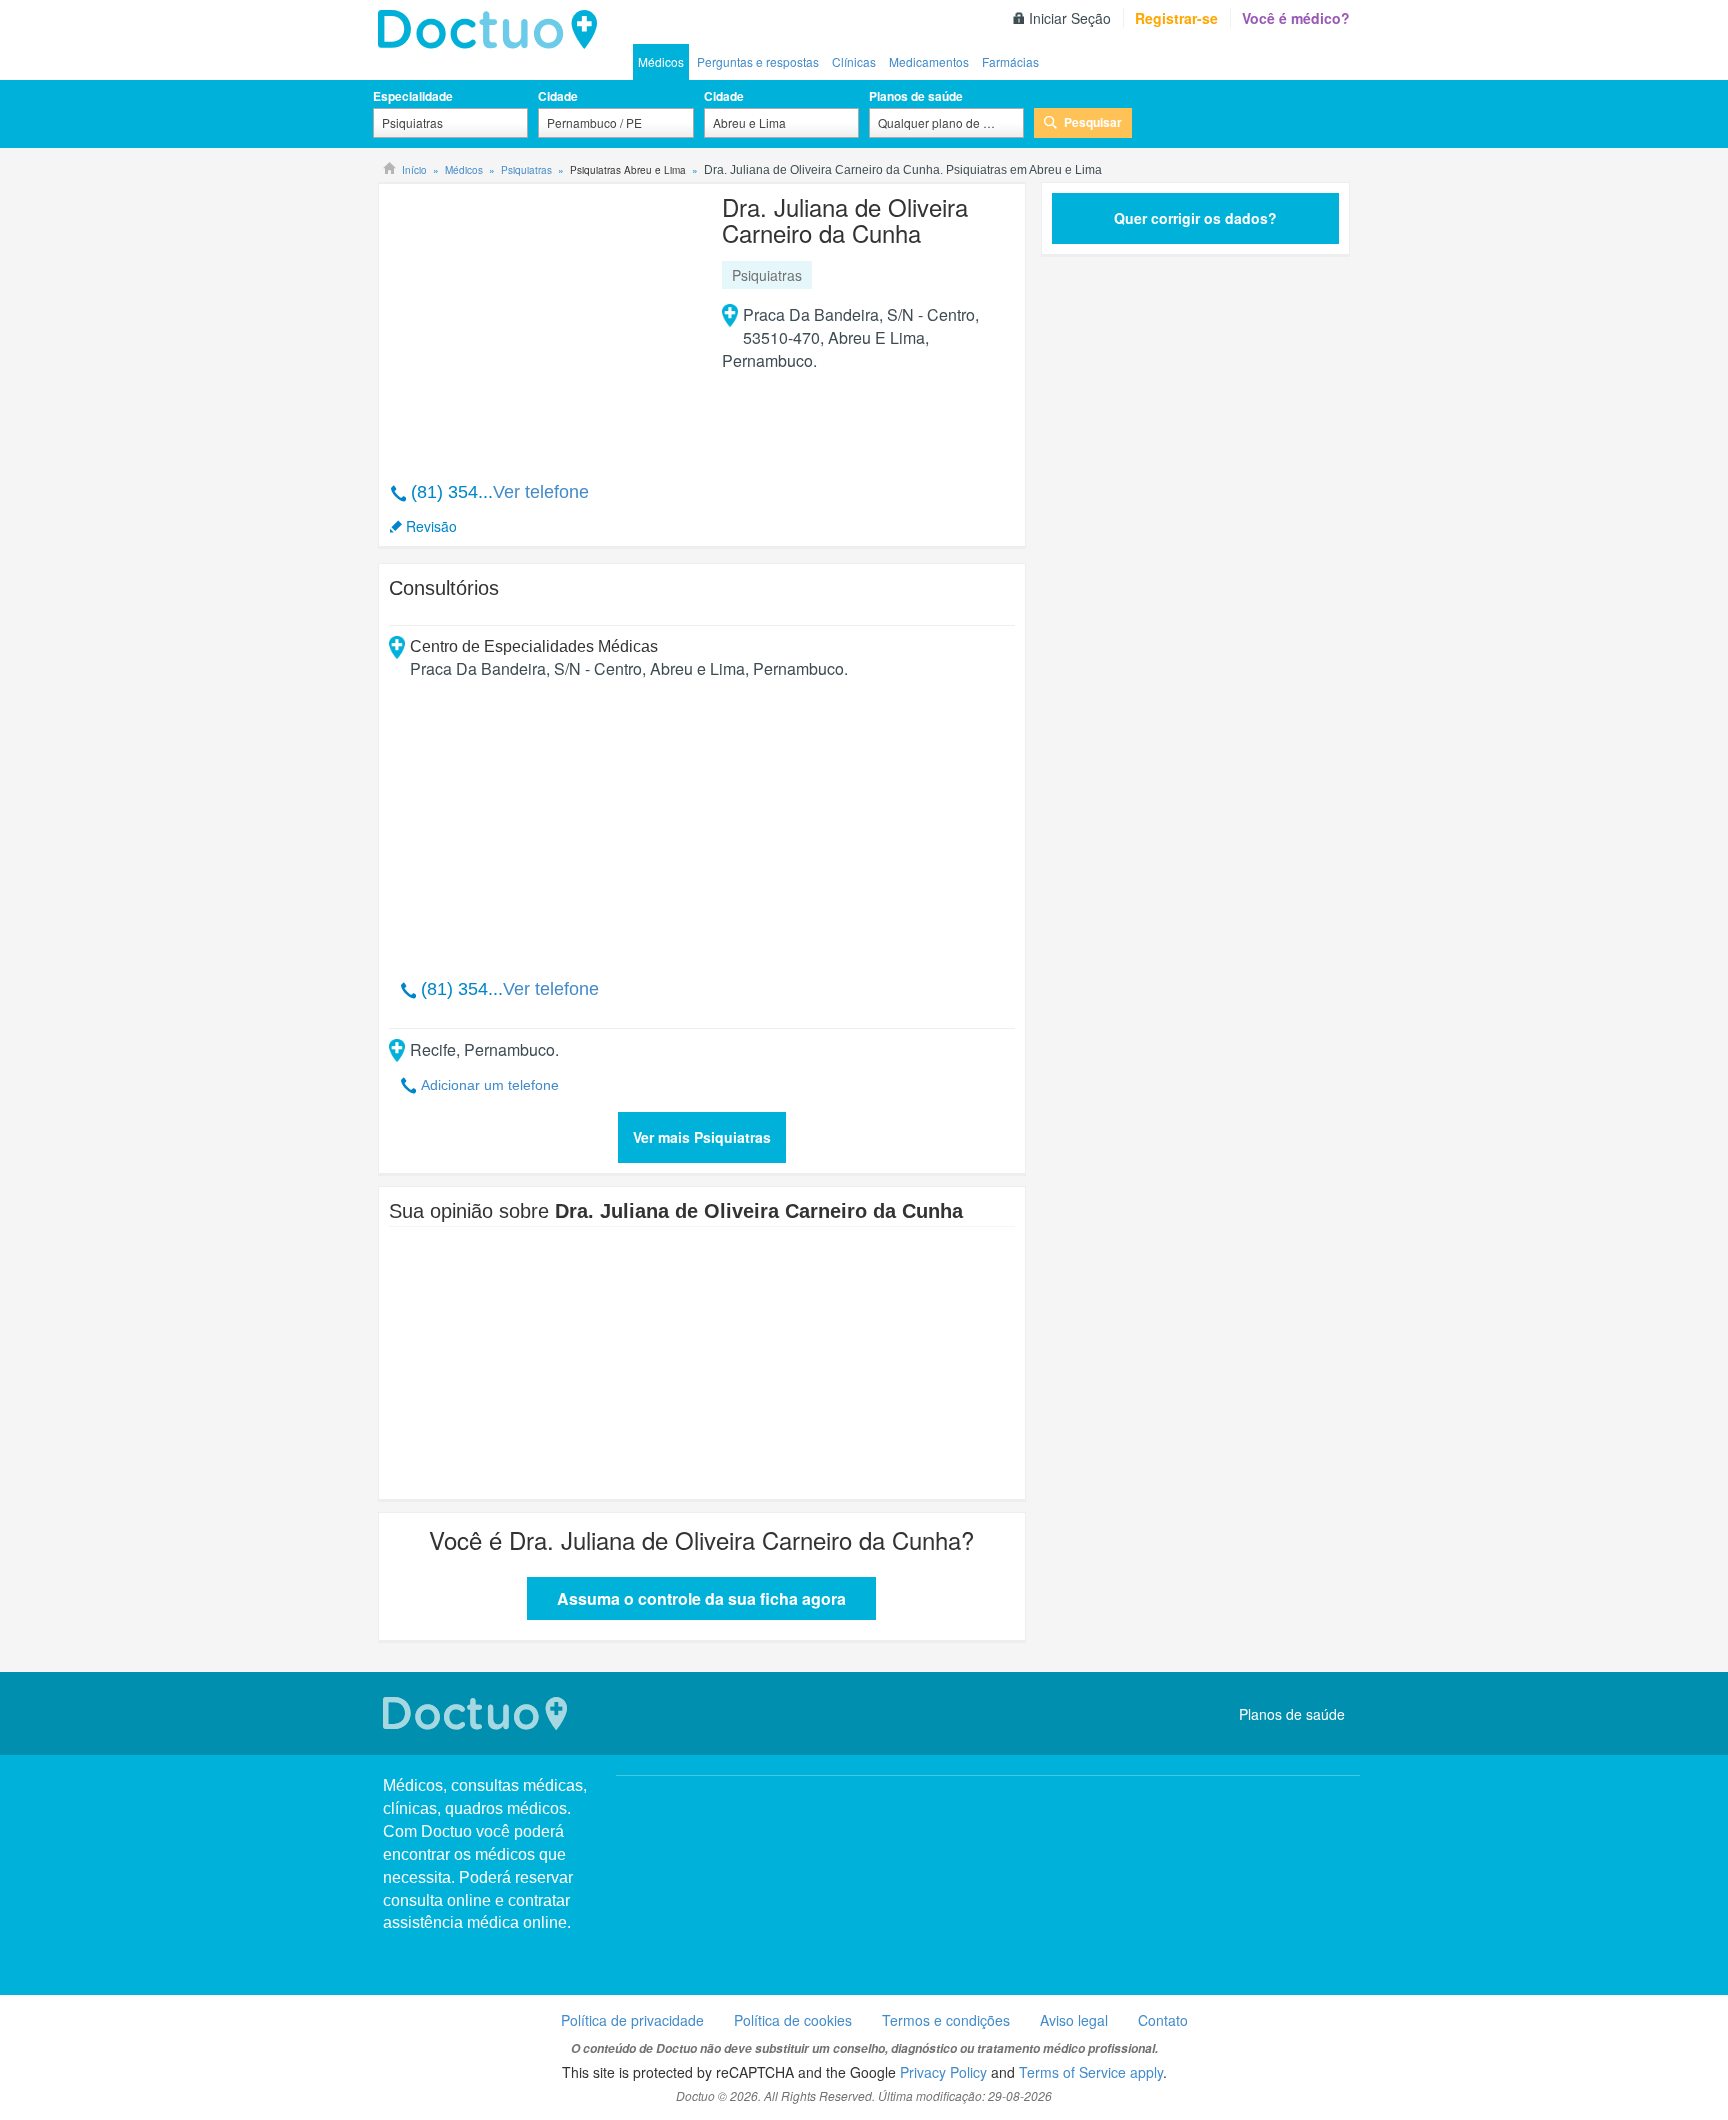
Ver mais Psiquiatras (702, 1137)
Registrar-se (1176, 18)
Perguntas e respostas (758, 61)
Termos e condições (946, 2020)
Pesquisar (1093, 122)
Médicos (661, 61)
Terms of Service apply (1091, 2072)
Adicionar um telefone (490, 1085)
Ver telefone (541, 492)
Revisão (431, 526)
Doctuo (493, 30)
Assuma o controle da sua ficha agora (701, 1598)
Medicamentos (929, 61)
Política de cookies (793, 2020)
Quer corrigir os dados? (1195, 218)
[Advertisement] (542, 322)
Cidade (558, 96)
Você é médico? (1296, 18)
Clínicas (854, 61)
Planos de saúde (916, 96)
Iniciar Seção (1070, 18)
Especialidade (413, 96)
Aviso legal (1074, 2020)
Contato (1163, 2020)
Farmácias (1010, 61)
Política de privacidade (632, 2020)
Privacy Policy (943, 2072)
